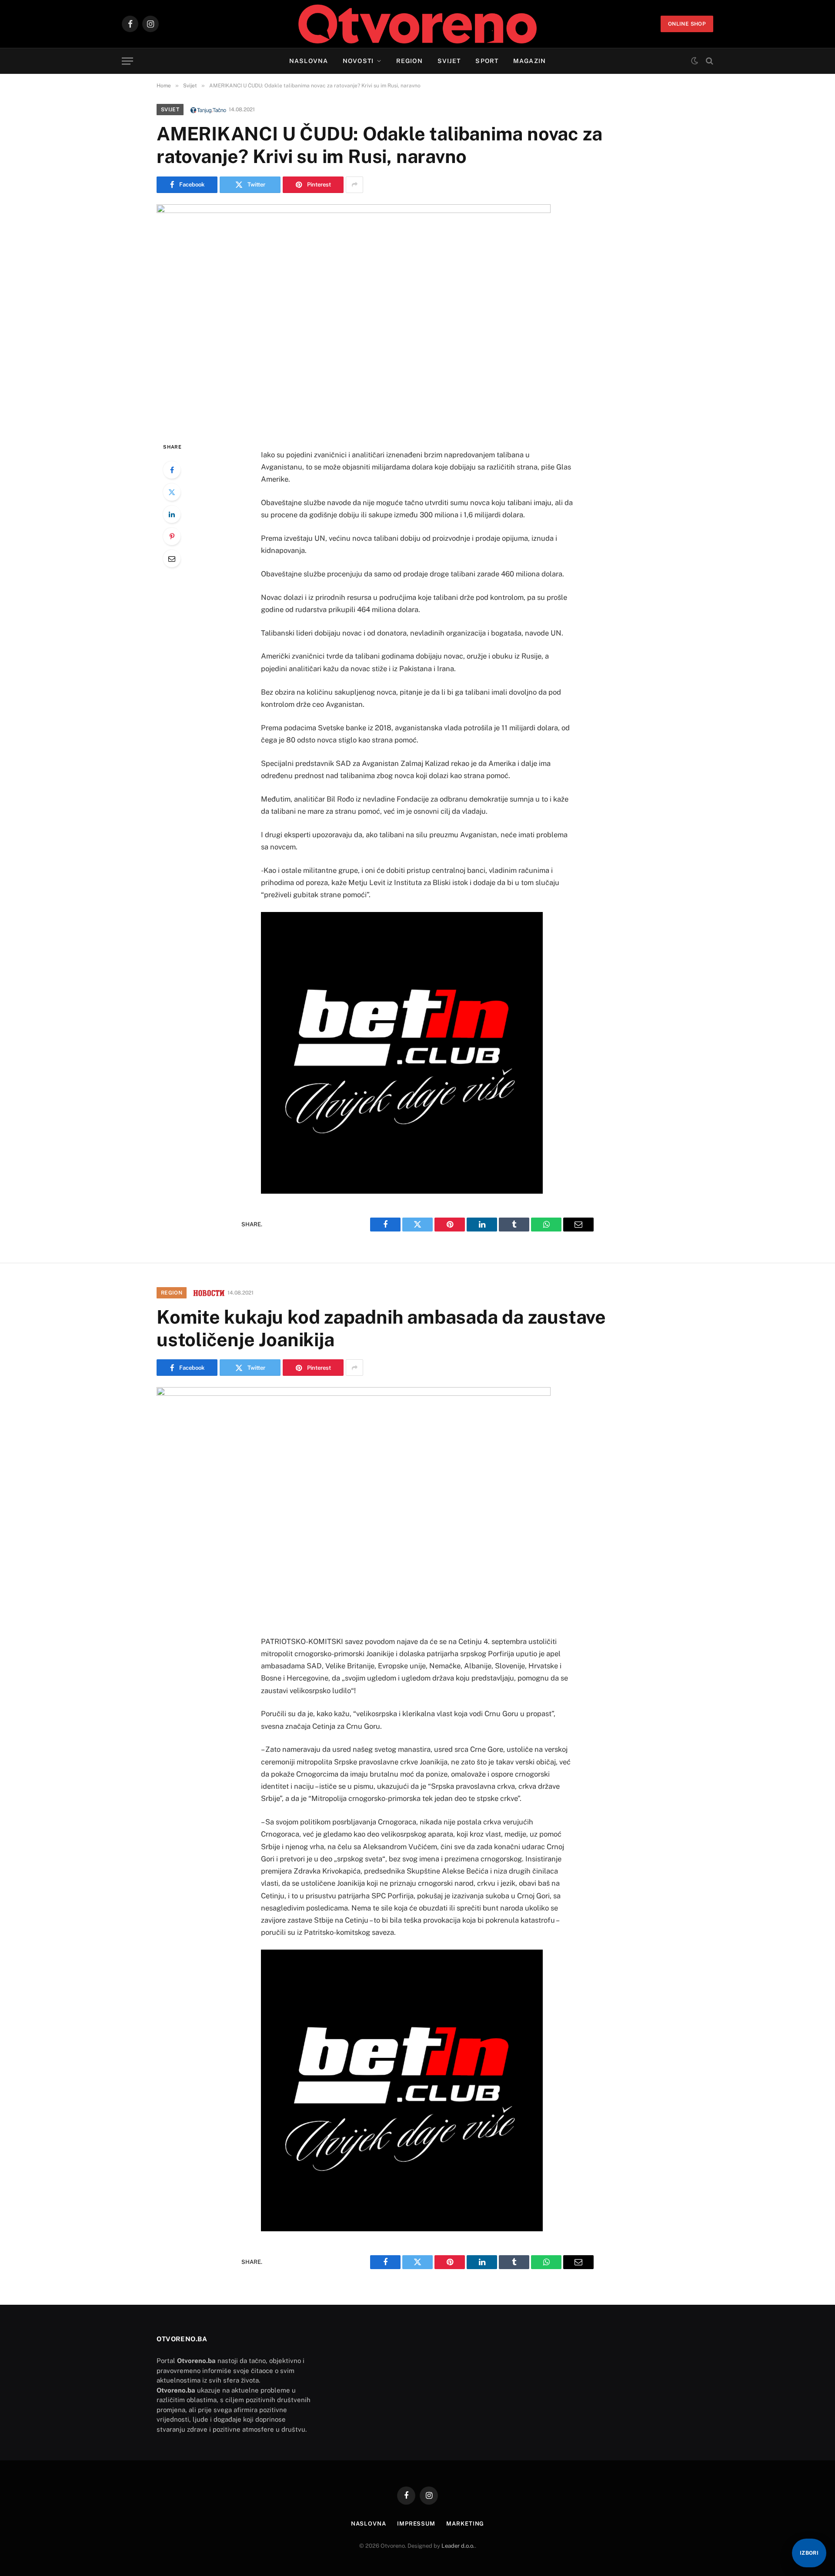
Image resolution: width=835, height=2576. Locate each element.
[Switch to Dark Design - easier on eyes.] (695, 61)
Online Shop (687, 24)
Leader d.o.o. (458, 2546)
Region (409, 61)
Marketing (465, 2524)
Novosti (358, 61)
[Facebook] (172, 470)
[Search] (709, 61)
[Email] (172, 559)
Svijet (449, 61)
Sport (487, 61)
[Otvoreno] (418, 24)
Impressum (416, 2524)
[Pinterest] (172, 536)
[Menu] (127, 61)
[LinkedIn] (172, 514)
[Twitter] (172, 492)
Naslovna (309, 61)
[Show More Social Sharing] (354, 185)
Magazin (529, 61)
